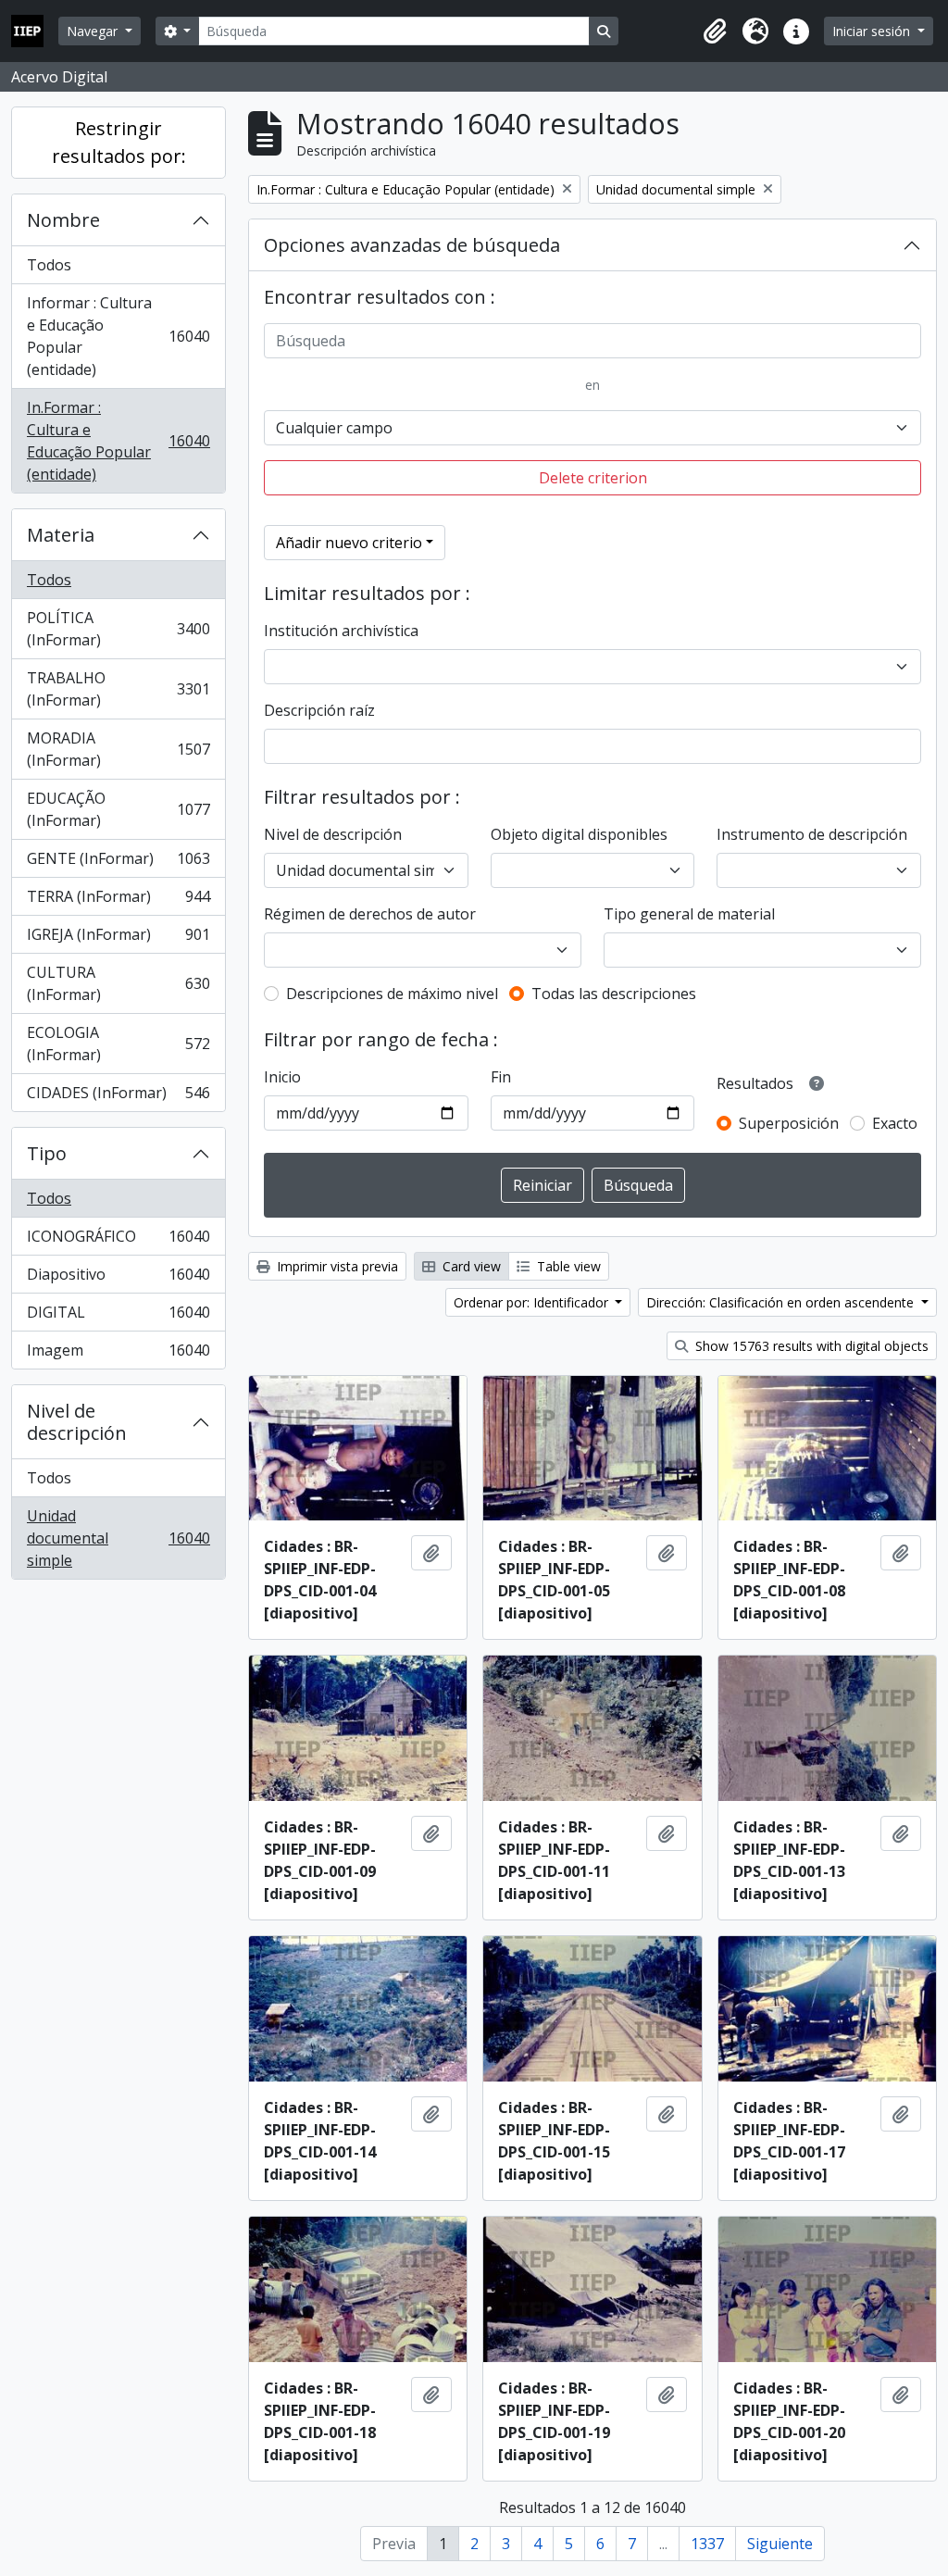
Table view (567, 1266)
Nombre (63, 220)
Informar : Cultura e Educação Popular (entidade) (118, 336)
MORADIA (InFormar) (118, 749)
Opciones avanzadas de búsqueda (412, 245)
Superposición (789, 1123)
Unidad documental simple (118, 1538)
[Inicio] (35, 31)
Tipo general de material (689, 914)
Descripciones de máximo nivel (392, 994)
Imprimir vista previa (336, 1266)
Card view (470, 1266)
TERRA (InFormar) (118, 901)
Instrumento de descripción (812, 834)
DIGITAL (118, 1317)
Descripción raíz (319, 710)
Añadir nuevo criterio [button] (349, 543)
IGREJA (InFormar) (118, 939)
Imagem (118, 1354)
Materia (61, 535)
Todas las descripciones (614, 994)
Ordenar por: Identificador (533, 1302)
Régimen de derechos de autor (370, 914)
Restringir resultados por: (119, 142)
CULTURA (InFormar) (118, 983)
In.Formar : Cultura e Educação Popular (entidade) (118, 441)
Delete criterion (593, 478)
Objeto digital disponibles (579, 834)
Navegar (94, 31)
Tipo (47, 1153)
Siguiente (780, 2544)
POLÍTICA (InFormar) (118, 629)
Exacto (895, 1123)
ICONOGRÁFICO (118, 1241)
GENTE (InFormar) (118, 863)
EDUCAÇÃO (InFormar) (118, 809)
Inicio (282, 1077)
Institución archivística (341, 631)
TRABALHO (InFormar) (118, 689)
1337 (707, 2544)
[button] (715, 31)
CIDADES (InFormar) (118, 1097)
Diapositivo (118, 1279)
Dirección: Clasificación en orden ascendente (782, 1302)
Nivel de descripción (77, 1422)
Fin (501, 1077)
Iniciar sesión (873, 31)
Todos (49, 265)
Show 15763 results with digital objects (810, 1346)
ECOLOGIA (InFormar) (118, 1044)
